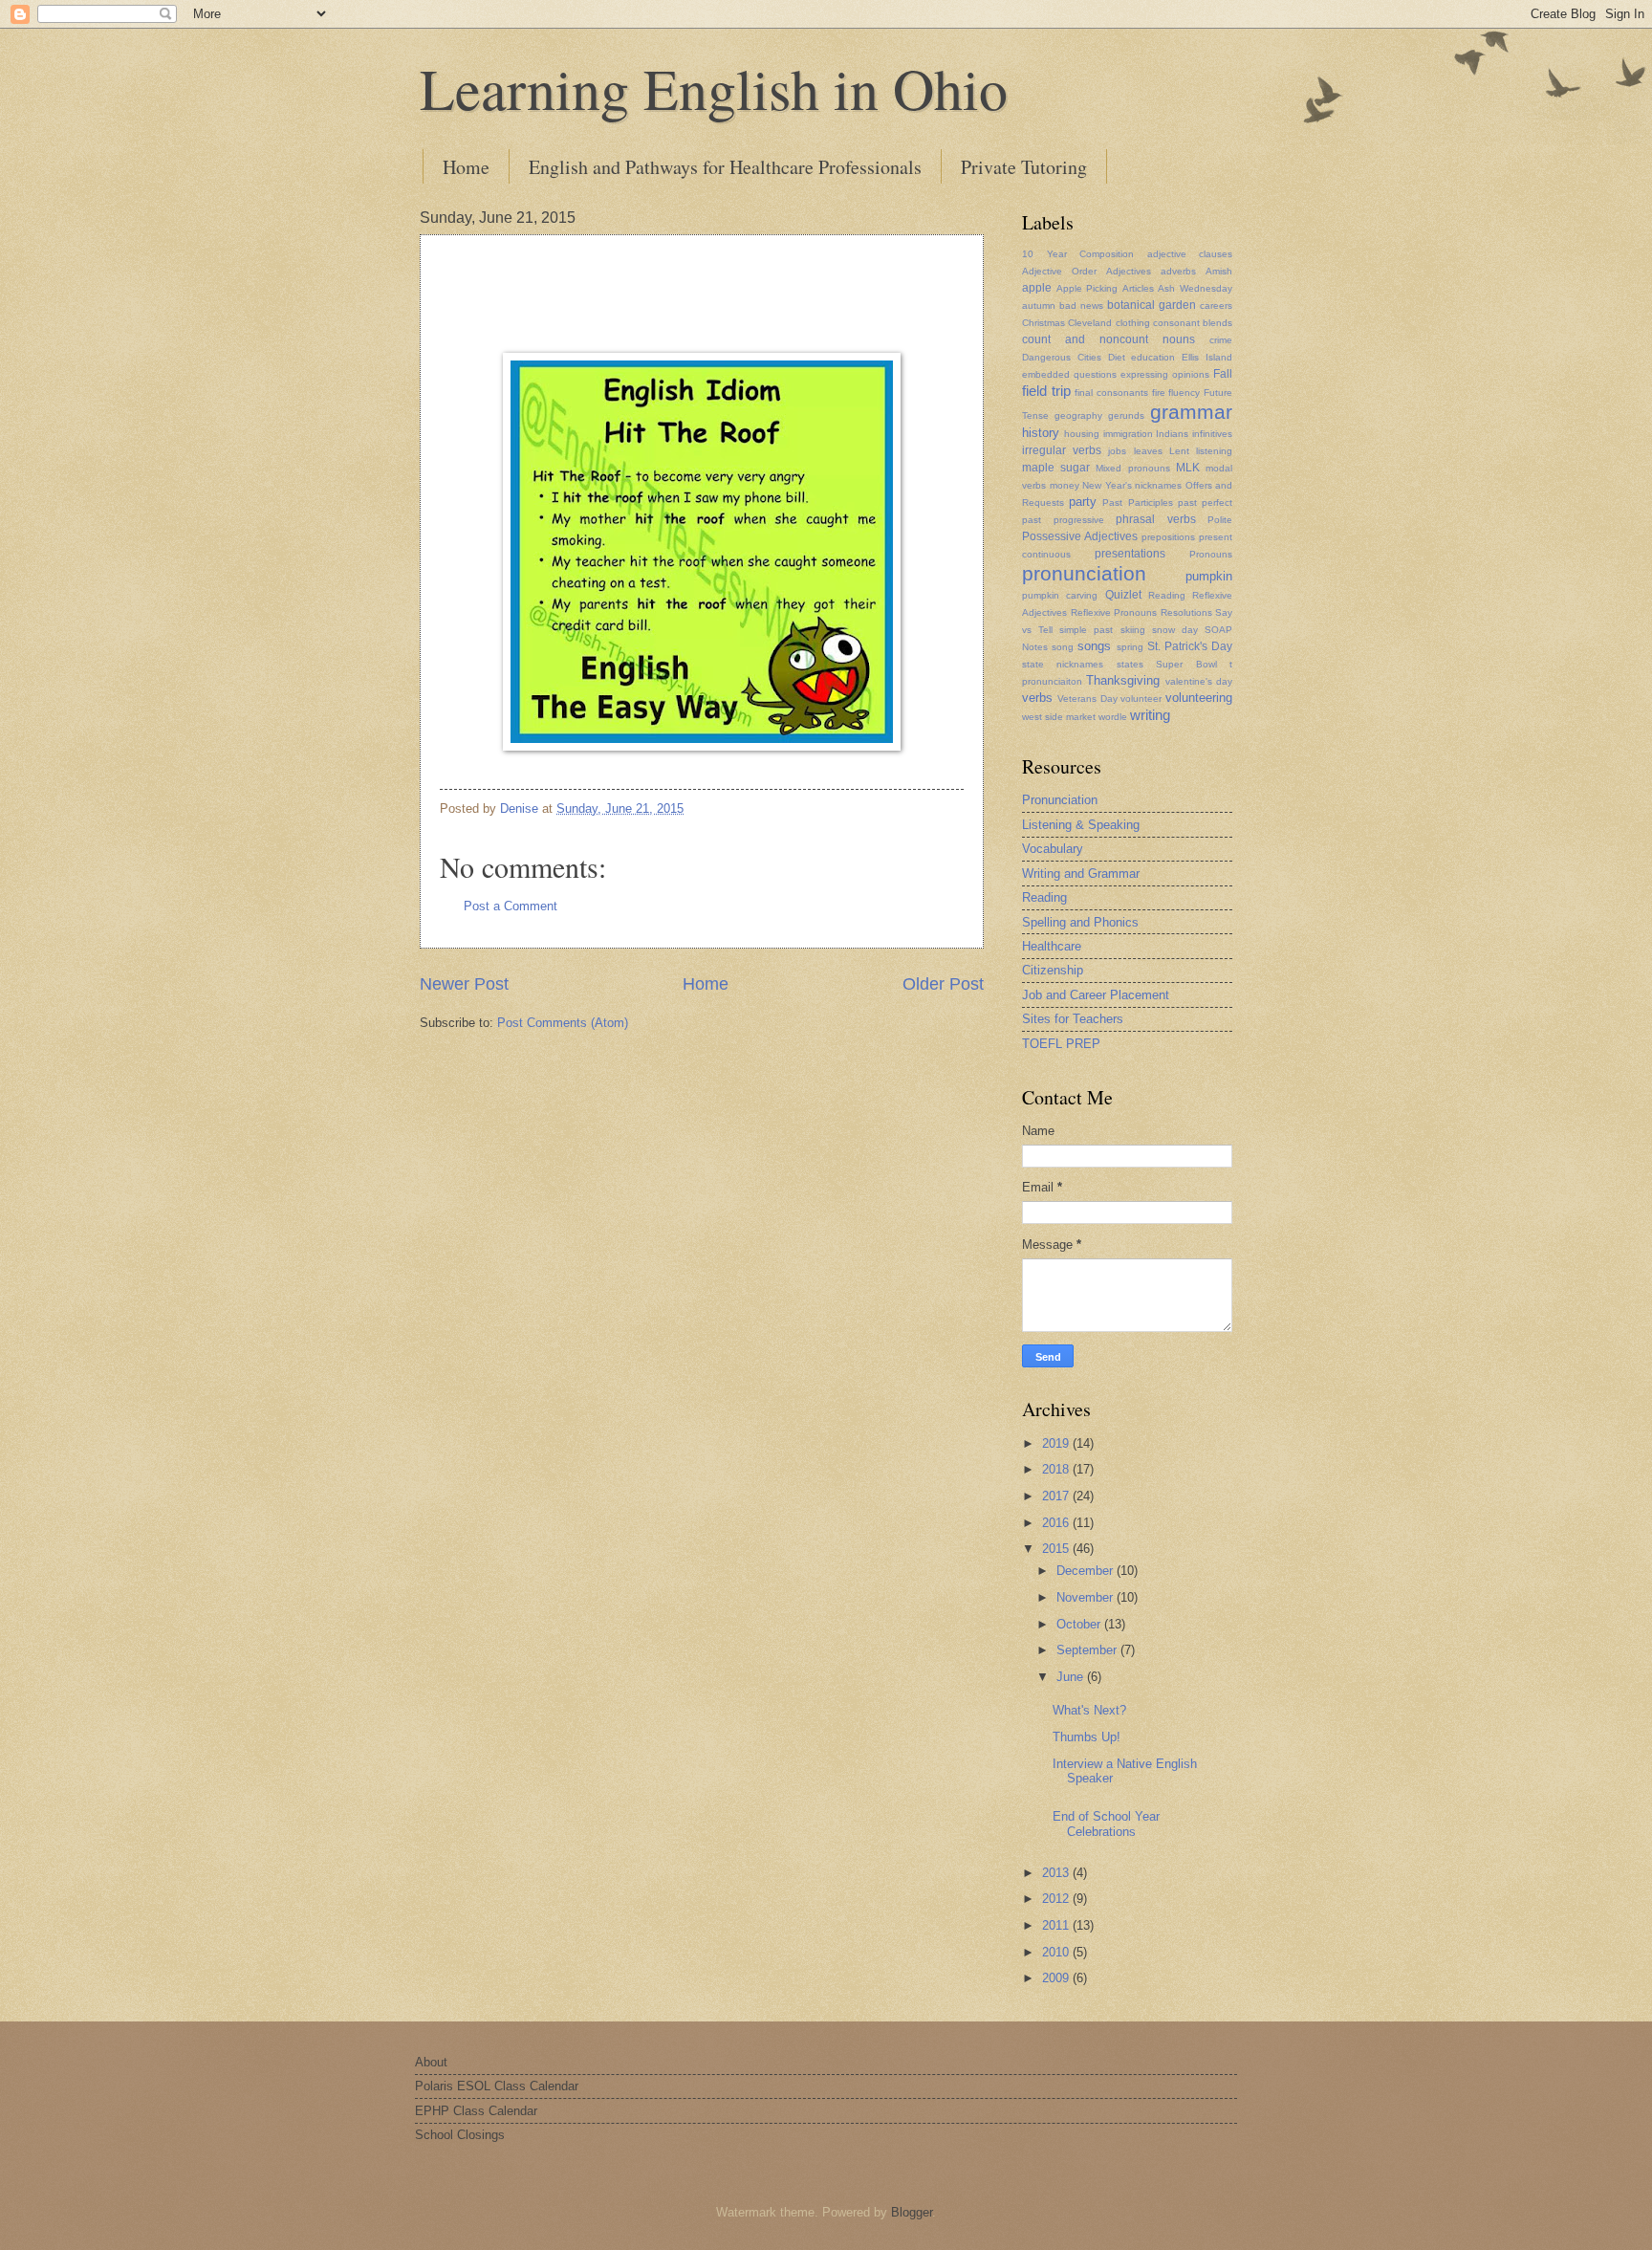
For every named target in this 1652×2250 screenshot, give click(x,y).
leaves (1148, 451)
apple (1037, 288)
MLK (1188, 468)
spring (1130, 647)
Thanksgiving (1123, 680)
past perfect (1205, 502)
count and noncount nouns (1109, 339)
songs (1094, 646)
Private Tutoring (1024, 167)
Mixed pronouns (1132, 468)
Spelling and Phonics (1080, 922)
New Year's (1107, 485)
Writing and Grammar (1081, 874)
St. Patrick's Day (1190, 646)
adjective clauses (1190, 254)
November (1087, 1597)
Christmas (1043, 323)
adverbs (1178, 271)
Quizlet (1123, 595)
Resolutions (1186, 612)
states (1130, 664)
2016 (1057, 1523)
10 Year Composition (1078, 254)
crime (1221, 340)
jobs (1117, 451)
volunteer (1141, 699)
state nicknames (1063, 664)
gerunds (1126, 415)
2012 (1057, 1899)
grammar (1191, 412)
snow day (1175, 630)
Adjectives (1129, 271)
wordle (1113, 717)
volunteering (1199, 698)
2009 (1057, 1978)
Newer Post (464, 984)
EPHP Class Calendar (476, 2111)
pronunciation (1084, 573)
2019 (1057, 1443)
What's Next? (1089, 1710)
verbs (1037, 698)
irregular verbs (1062, 450)
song (1063, 647)
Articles (1138, 288)
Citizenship (1053, 970)
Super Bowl (1186, 664)
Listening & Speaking (1081, 825)
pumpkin (1209, 576)
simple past (1086, 630)
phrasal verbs (1156, 519)
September (1088, 1650)
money (1065, 485)
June (1072, 1677)
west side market (1059, 717)
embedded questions (1069, 374)
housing (1082, 434)
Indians (1172, 434)
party (1083, 502)
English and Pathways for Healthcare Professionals (725, 167)
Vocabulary (1053, 849)
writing (1150, 715)
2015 (1057, 1549)
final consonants (1111, 393)
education (1153, 357)
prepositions (1168, 537)
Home (466, 167)
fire (1159, 393)
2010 (1057, 1952)
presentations (1130, 554)
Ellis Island (1207, 357)
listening (1214, 451)
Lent (1179, 451)
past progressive (1063, 520)
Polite (1220, 520)
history (1041, 433)
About (431, 2062)
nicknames (1158, 485)
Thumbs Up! (1087, 1737)
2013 (1057, 1873)
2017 (1057, 1496)
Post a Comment (511, 906)
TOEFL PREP (1061, 1044)
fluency (1184, 393)
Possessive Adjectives (1080, 536)
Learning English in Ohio (714, 88)
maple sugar (1056, 468)
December (1087, 1571)
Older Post (943, 984)
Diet (1117, 357)
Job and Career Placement (1096, 995)
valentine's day (1199, 681)
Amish (1219, 271)
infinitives (1212, 434)
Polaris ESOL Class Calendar (497, 2086)
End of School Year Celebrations (1106, 1824)
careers (1216, 306)
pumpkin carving (1060, 595)
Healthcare (1052, 946)
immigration (1128, 434)
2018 (1057, 1469)
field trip (1046, 391)
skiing (1133, 630)
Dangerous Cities (1062, 357)
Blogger (912, 2212)
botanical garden (1152, 305)
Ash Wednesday (1195, 288)
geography (1078, 415)
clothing (1133, 323)
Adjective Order (1059, 271)
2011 (1057, 1925)
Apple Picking (1087, 288)
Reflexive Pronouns (1114, 612)
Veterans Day (1087, 699)
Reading (1167, 595)
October (1080, 1624)
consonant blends (1193, 323)
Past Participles (1137, 502)
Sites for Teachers (1073, 1019)
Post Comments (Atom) (563, 1023)
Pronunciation (1060, 800)
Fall (1223, 374)
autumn (1039, 306)
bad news (1081, 306)
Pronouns (1211, 554)
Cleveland (1090, 323)
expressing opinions (1165, 374)
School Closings (460, 2135)
